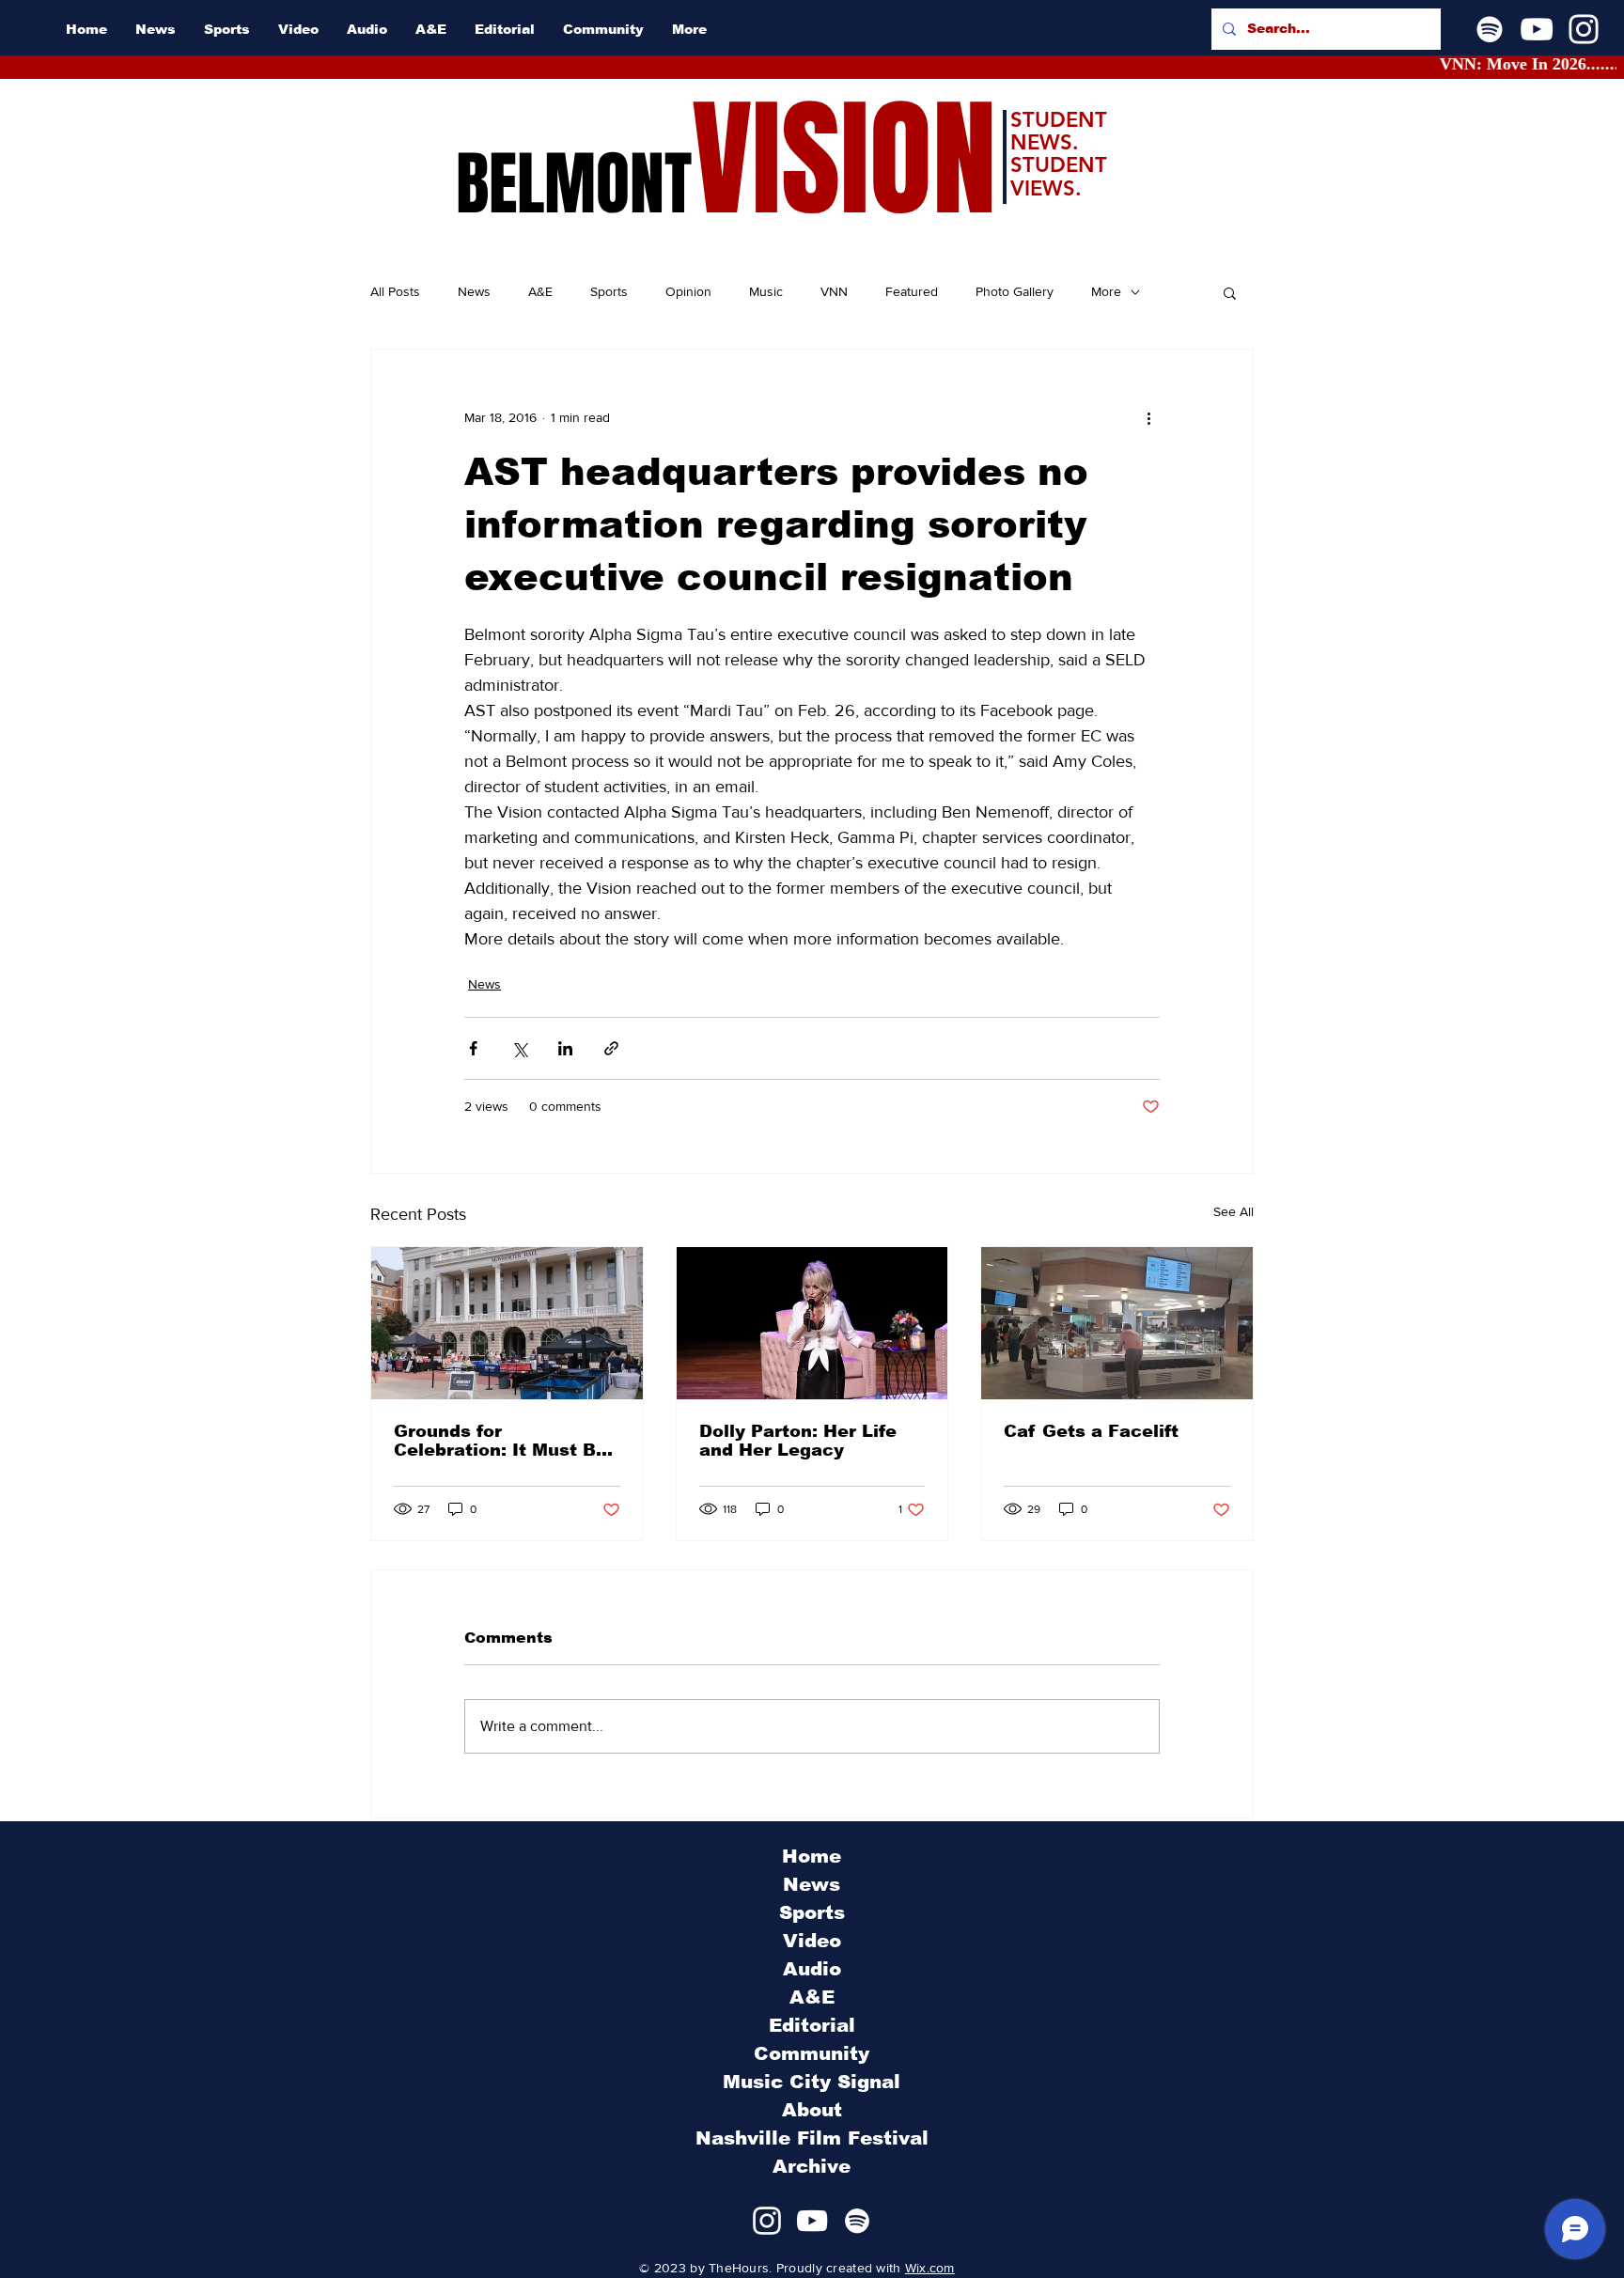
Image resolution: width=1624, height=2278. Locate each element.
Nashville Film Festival (812, 2138)
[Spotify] (1490, 29)
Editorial (812, 2025)
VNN (834, 291)
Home (812, 1856)
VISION (844, 160)
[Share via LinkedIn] (565, 1048)
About (812, 2110)
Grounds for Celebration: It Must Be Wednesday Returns (500, 1441)
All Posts (395, 291)
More (1106, 291)
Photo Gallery (1015, 291)
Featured (912, 291)
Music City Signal (812, 2082)
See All (1234, 1211)
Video (812, 1941)
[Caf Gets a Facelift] (1117, 1323)
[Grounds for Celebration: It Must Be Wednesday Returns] (507, 1323)
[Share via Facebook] (473, 1048)
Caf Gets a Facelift (1091, 1431)
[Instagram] (1584, 29)
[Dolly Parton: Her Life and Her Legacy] (812, 1323)
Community (812, 2053)
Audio (812, 1969)
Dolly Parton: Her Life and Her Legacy (798, 1441)
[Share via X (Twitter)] (519, 1048)
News (474, 291)
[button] (1230, 292)
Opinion (688, 291)
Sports (609, 291)
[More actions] (1148, 417)
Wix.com (930, 2268)
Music (766, 291)
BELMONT (574, 184)
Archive (812, 2166)
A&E (540, 291)
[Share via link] (611, 1048)
